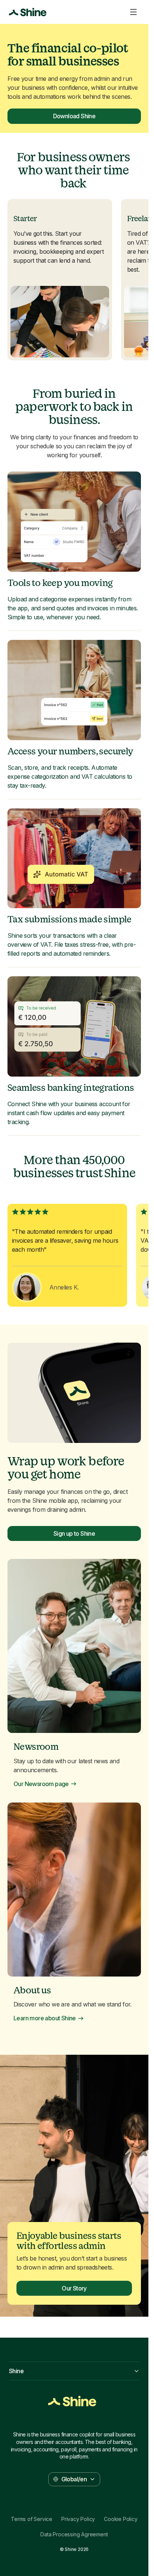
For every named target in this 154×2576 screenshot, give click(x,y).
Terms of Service (32, 2519)
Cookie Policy (121, 2519)
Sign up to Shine (74, 1533)
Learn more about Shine (45, 2018)
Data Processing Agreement (74, 2534)
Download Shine (74, 116)
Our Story (74, 2288)
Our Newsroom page (41, 1784)
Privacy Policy (78, 2519)
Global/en (74, 2479)
